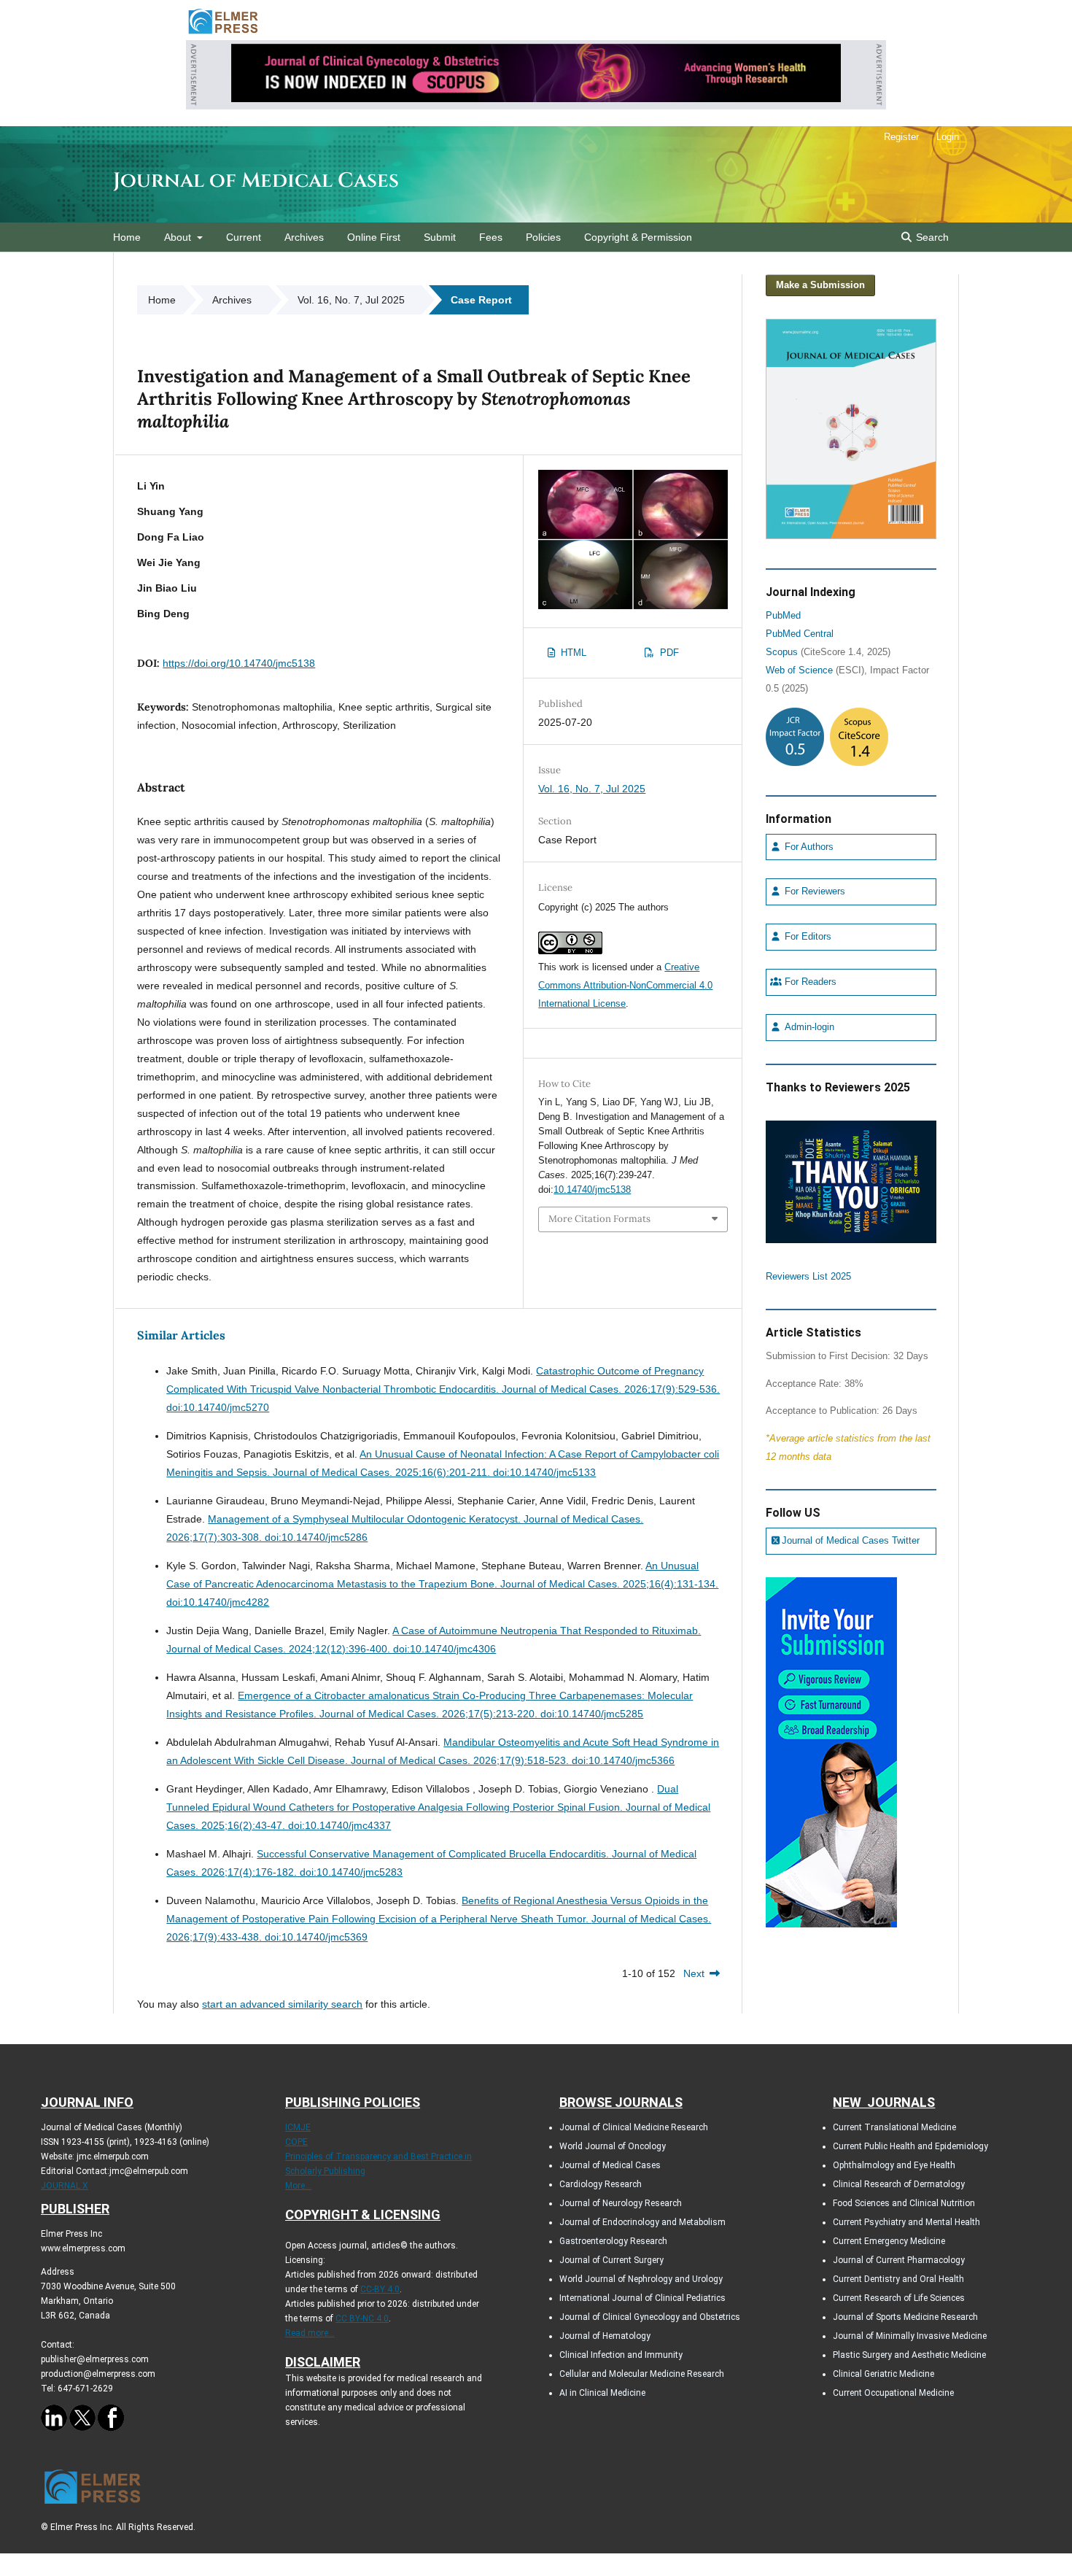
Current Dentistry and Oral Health (898, 2279)
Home (127, 237)
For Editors (807, 937)
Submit (440, 237)
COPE (296, 2142)
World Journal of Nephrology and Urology (641, 2279)
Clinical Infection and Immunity (621, 2355)
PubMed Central (800, 634)
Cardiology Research (601, 2184)
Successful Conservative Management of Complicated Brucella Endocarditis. (434, 1854)
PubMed (783, 616)
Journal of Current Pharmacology (899, 2260)
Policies (543, 237)
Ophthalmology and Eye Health (894, 2165)
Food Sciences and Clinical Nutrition (904, 2203)
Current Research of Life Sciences (899, 2298)
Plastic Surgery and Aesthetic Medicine (909, 2355)
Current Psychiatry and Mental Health (906, 2222)
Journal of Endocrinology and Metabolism (642, 2222)
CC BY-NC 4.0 (362, 2318)
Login (948, 137)
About (179, 237)
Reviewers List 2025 (808, 1277)
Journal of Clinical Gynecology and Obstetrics (650, 2317)
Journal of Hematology (605, 2336)
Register (901, 137)
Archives (304, 237)
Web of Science (799, 670)
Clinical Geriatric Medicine (883, 2374)
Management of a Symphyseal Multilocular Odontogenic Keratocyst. (366, 1519)
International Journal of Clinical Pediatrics (642, 2298)
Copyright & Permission (638, 237)
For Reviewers (813, 891)
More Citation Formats (599, 1219)
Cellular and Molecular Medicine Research (642, 2374)
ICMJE (298, 2127)
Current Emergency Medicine (889, 2241)
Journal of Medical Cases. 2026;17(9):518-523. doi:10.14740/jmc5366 (513, 1760)
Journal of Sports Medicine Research (905, 2317)
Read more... (310, 2333)
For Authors (808, 847)
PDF (668, 653)
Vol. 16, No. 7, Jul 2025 (351, 300)
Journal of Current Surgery (611, 2260)
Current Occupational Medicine (893, 2393)
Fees (491, 237)
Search (931, 237)
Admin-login (808, 1027)
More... (298, 2186)
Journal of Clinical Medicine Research (634, 2127)
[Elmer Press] (223, 33)
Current (244, 237)
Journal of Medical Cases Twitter (851, 1541)
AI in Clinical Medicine (602, 2393)
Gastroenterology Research (613, 2241)
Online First (374, 237)
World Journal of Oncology (613, 2146)
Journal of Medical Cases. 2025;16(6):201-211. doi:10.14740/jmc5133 (434, 1472)
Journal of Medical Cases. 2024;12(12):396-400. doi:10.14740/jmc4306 (331, 1649)
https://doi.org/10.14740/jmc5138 (239, 663)
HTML (572, 653)
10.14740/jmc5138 (592, 1190)
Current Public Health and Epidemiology (910, 2146)
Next (694, 1973)
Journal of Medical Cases (256, 181)
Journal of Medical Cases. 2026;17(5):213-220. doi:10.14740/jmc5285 (481, 1714)
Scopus (782, 652)
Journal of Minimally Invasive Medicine (910, 2336)
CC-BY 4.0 (380, 2289)
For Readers (809, 982)
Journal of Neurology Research (621, 2203)
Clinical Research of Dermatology (899, 2184)
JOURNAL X (65, 2186)
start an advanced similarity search (282, 2004)
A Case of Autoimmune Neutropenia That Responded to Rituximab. (547, 1631)
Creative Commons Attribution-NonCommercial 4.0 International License (625, 985)
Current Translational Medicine (894, 2127)
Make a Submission (820, 285)
